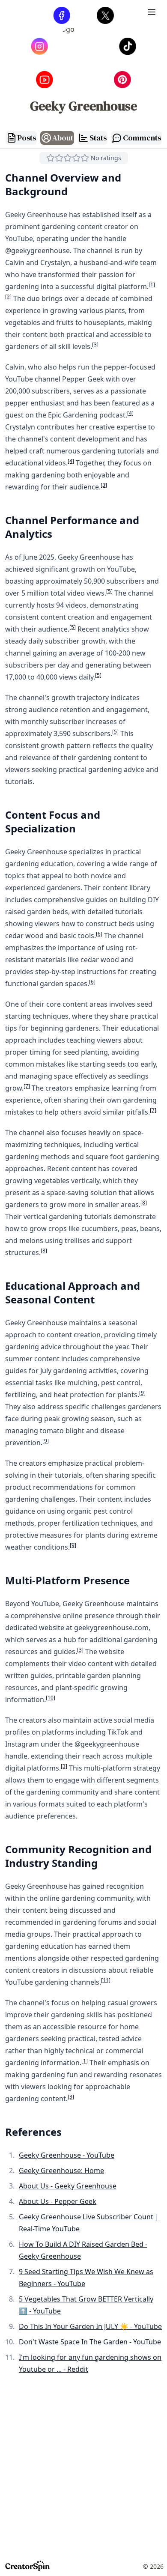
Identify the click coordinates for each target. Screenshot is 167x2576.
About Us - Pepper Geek (58, 2201)
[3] (95, 344)
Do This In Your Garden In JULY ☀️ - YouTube (90, 2326)
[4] (130, 413)
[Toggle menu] (152, 14)
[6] (99, 934)
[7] (27, 1086)
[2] (8, 297)
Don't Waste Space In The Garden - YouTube (90, 2342)
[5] (109, 591)
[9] (142, 1393)
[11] (106, 1980)
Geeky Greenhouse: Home (61, 2171)
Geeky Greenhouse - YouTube (67, 2155)
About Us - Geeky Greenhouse (68, 2186)
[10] (51, 1698)
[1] (152, 285)
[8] (144, 1203)
